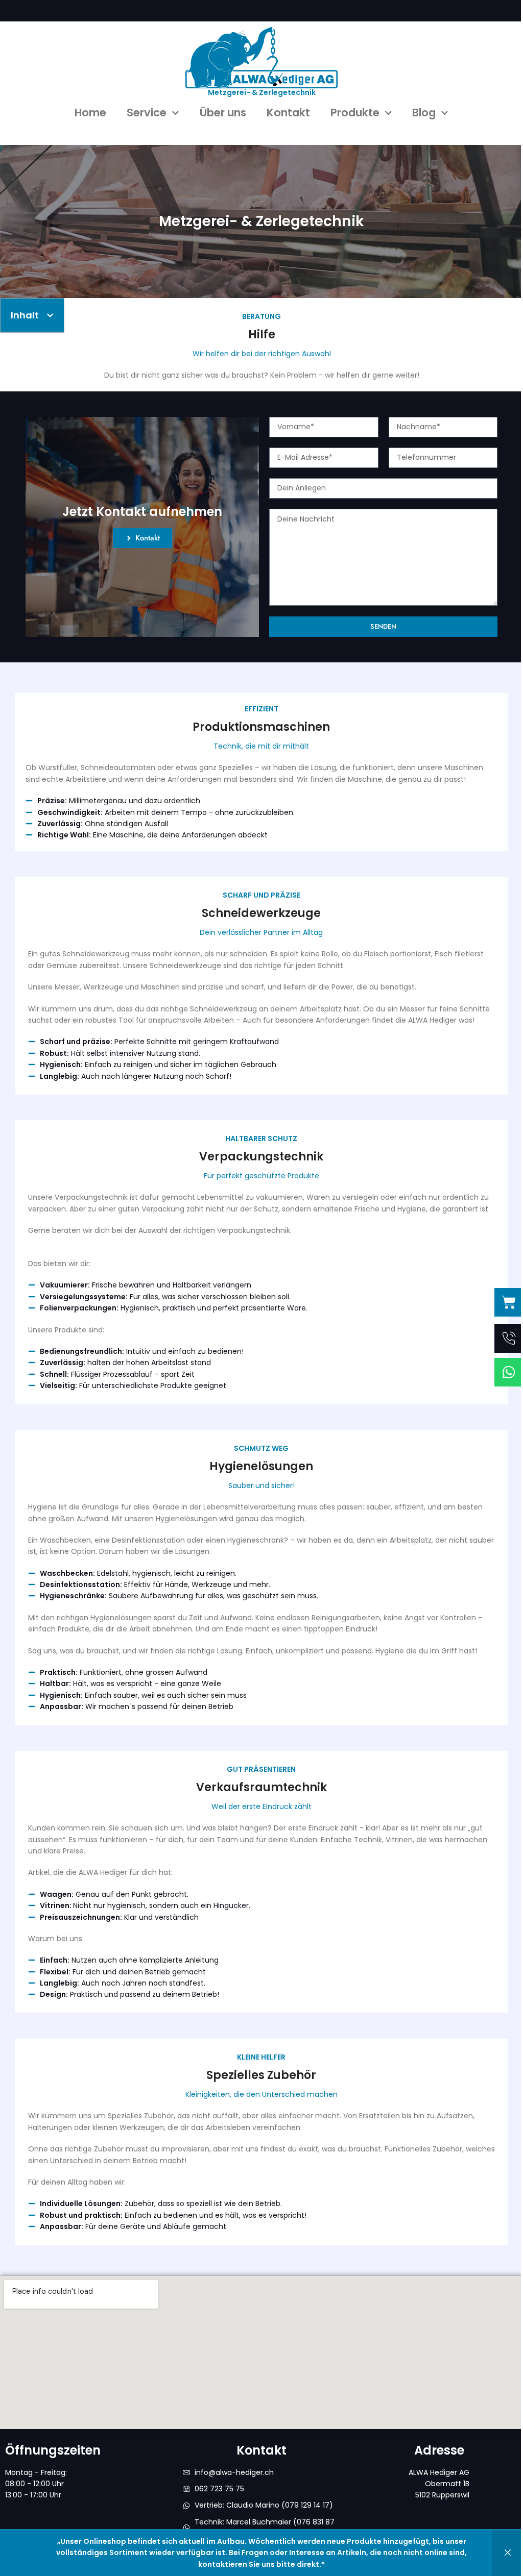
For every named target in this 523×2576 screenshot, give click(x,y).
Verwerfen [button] (508, 2553)
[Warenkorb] (509, 1302)
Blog (424, 113)
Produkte (355, 113)
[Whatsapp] (509, 1372)
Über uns (223, 113)
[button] (50, 315)
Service (147, 113)
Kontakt (288, 113)
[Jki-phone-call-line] (509, 1339)
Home (90, 113)
